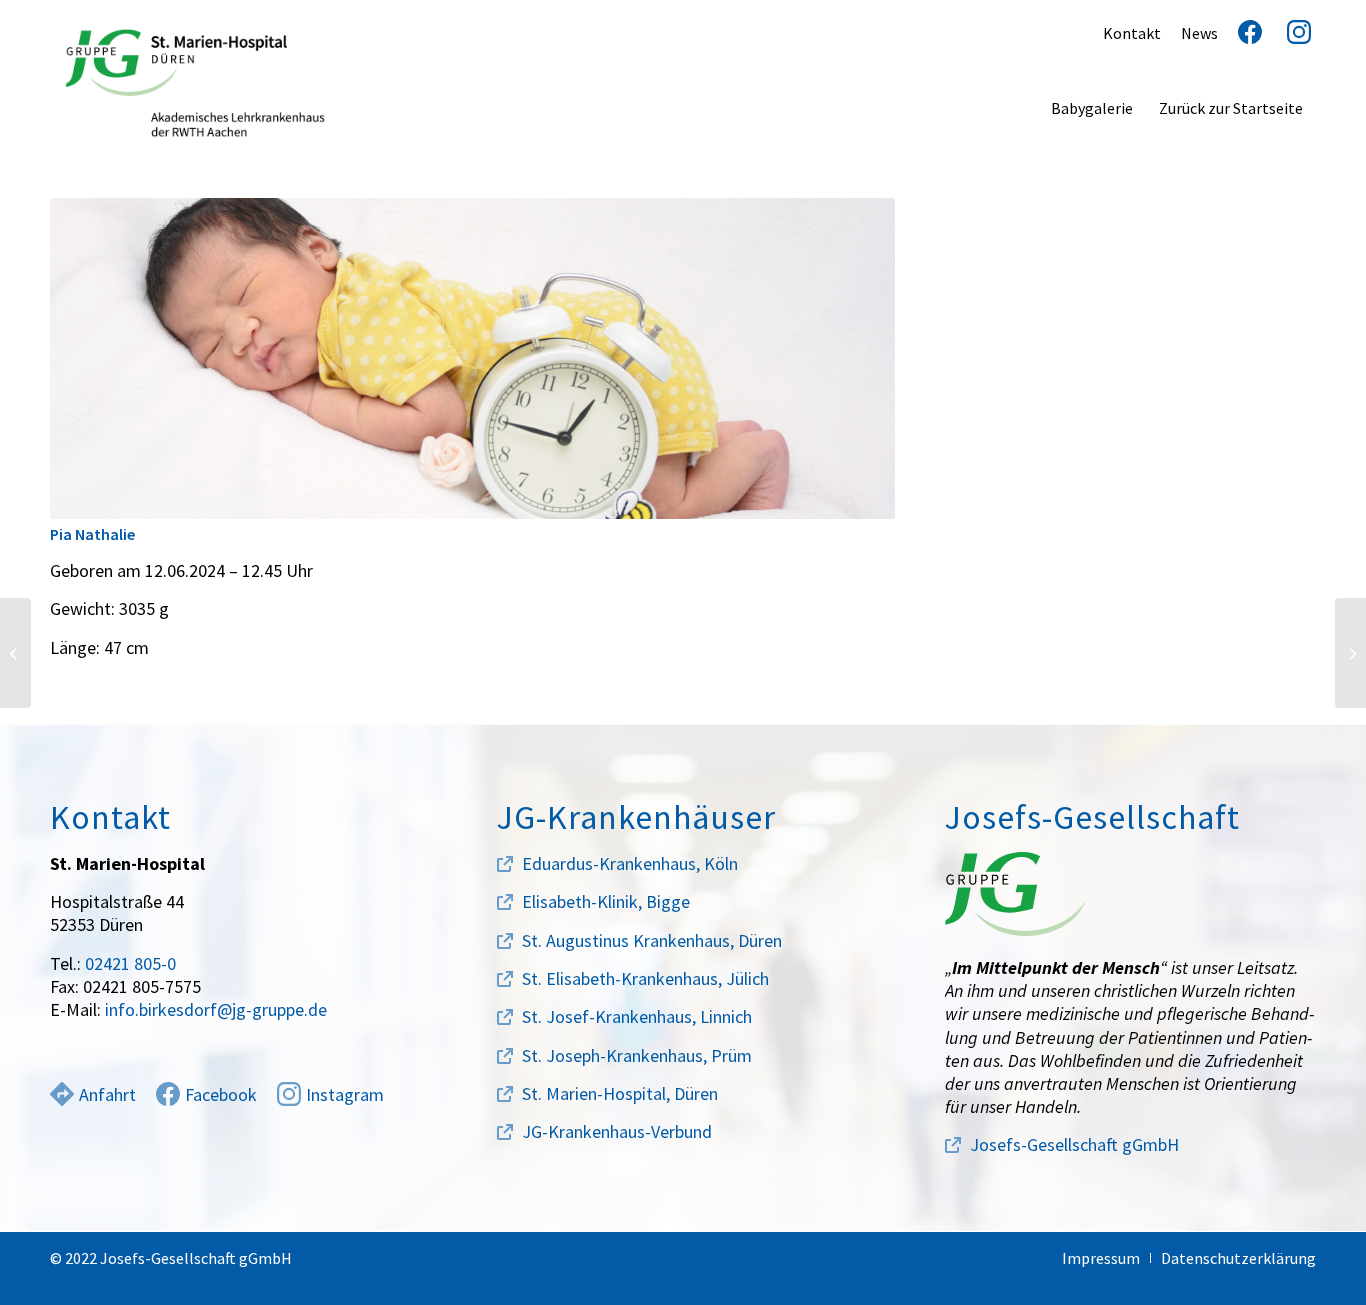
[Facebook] (1242, 33)
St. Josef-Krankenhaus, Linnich (637, 1016)
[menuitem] (1092, 108)
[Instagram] (1291, 33)
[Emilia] (15, 653)
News (1199, 33)
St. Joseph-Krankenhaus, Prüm (637, 1055)
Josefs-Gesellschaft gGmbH (1074, 1144)
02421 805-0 (130, 963)
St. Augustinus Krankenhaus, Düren (652, 940)
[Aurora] (1350, 653)
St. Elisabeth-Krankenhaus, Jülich (645, 978)
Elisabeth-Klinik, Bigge (606, 901)
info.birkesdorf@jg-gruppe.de (216, 1009)
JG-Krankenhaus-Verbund (617, 1131)
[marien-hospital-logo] (195, 83)
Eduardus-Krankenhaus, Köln (630, 863)
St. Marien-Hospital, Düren (620, 1093)
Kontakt (1132, 33)
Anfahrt (107, 1094)
